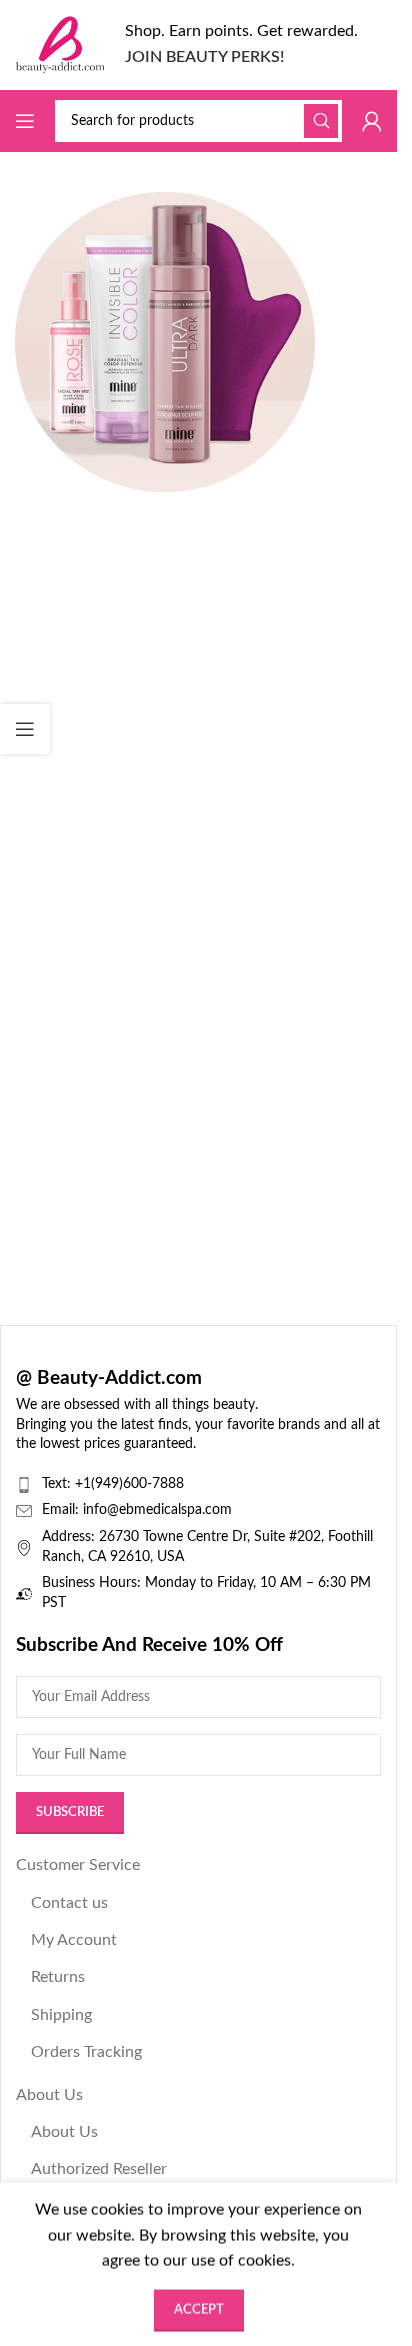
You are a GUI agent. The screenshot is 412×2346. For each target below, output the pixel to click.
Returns (58, 1977)
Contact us (69, 1903)
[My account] (372, 121)
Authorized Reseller (99, 2169)
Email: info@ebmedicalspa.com (137, 1510)
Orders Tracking (86, 2052)
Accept (199, 2309)
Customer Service (78, 1865)
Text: (58, 1484)
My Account (74, 1940)
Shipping (61, 2015)
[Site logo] (60, 44)
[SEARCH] (321, 121)
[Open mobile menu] (25, 121)
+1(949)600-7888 (129, 1484)
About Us (49, 2095)
